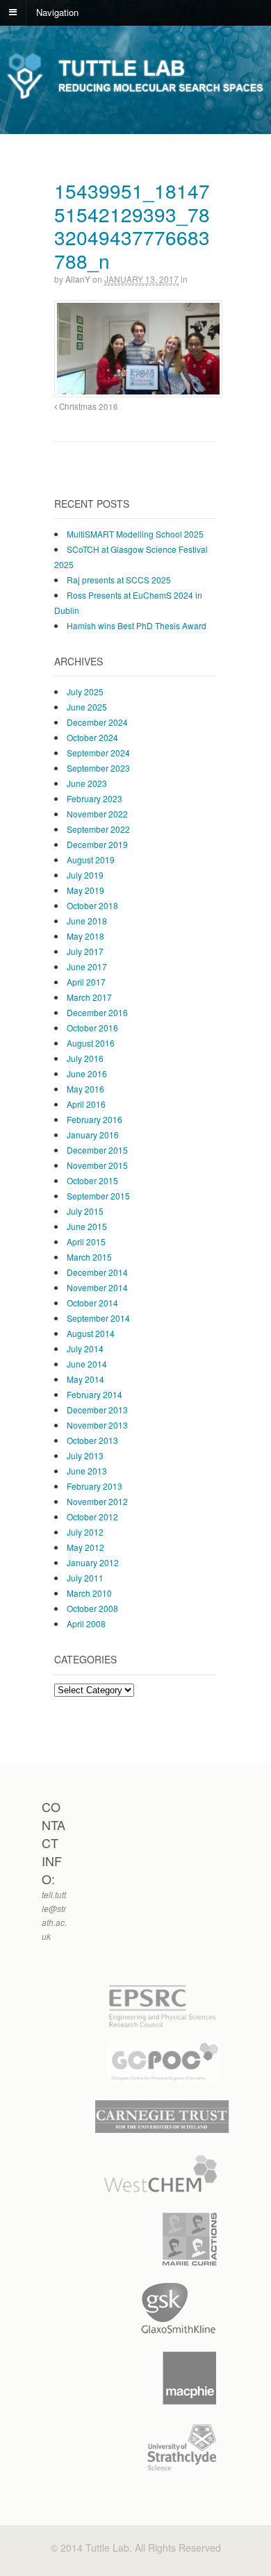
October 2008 (92, 1608)
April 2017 (86, 982)
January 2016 (93, 1135)
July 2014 (85, 1348)
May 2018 (85, 936)
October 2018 (92, 905)
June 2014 (87, 1364)
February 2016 (95, 1119)
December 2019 (97, 844)
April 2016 (86, 1104)
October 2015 (92, 1180)
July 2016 (85, 1058)
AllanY (78, 279)
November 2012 (97, 1501)
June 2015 (87, 1226)
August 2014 (91, 1333)
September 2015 (98, 1196)
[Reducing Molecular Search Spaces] (135, 97)
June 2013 (87, 1471)
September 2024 (98, 753)
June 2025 (87, 707)
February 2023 (95, 798)
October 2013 (92, 1440)
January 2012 (93, 1562)
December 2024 (97, 722)
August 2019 (91, 859)
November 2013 (97, 1425)
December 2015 (97, 1150)
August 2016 (91, 1043)
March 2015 (89, 1257)
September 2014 (98, 1318)
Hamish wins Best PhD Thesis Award (137, 625)
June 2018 (87, 921)
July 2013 (85, 1455)
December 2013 (97, 1410)
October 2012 (92, 1516)
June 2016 (87, 1073)
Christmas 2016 (88, 406)
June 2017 (87, 966)
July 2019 (85, 875)
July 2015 (85, 1211)
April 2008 (86, 1623)
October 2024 (92, 737)
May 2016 (85, 1089)
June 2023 (87, 783)
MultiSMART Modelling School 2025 (135, 534)
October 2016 (92, 1028)
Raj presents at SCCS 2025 (119, 580)
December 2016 (97, 1012)
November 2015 (97, 1165)
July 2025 (85, 691)
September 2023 (98, 768)
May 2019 (85, 890)
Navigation (57, 11)
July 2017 (85, 951)
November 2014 (97, 1287)
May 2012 (85, 1547)
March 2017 (89, 997)
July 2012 (85, 1532)
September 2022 (98, 829)
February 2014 (95, 1394)
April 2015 (86, 1241)
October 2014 (92, 1303)
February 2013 (95, 1486)
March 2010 (89, 1593)
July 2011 (85, 1578)
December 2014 (97, 1272)
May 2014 (85, 1379)
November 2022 (97, 814)
